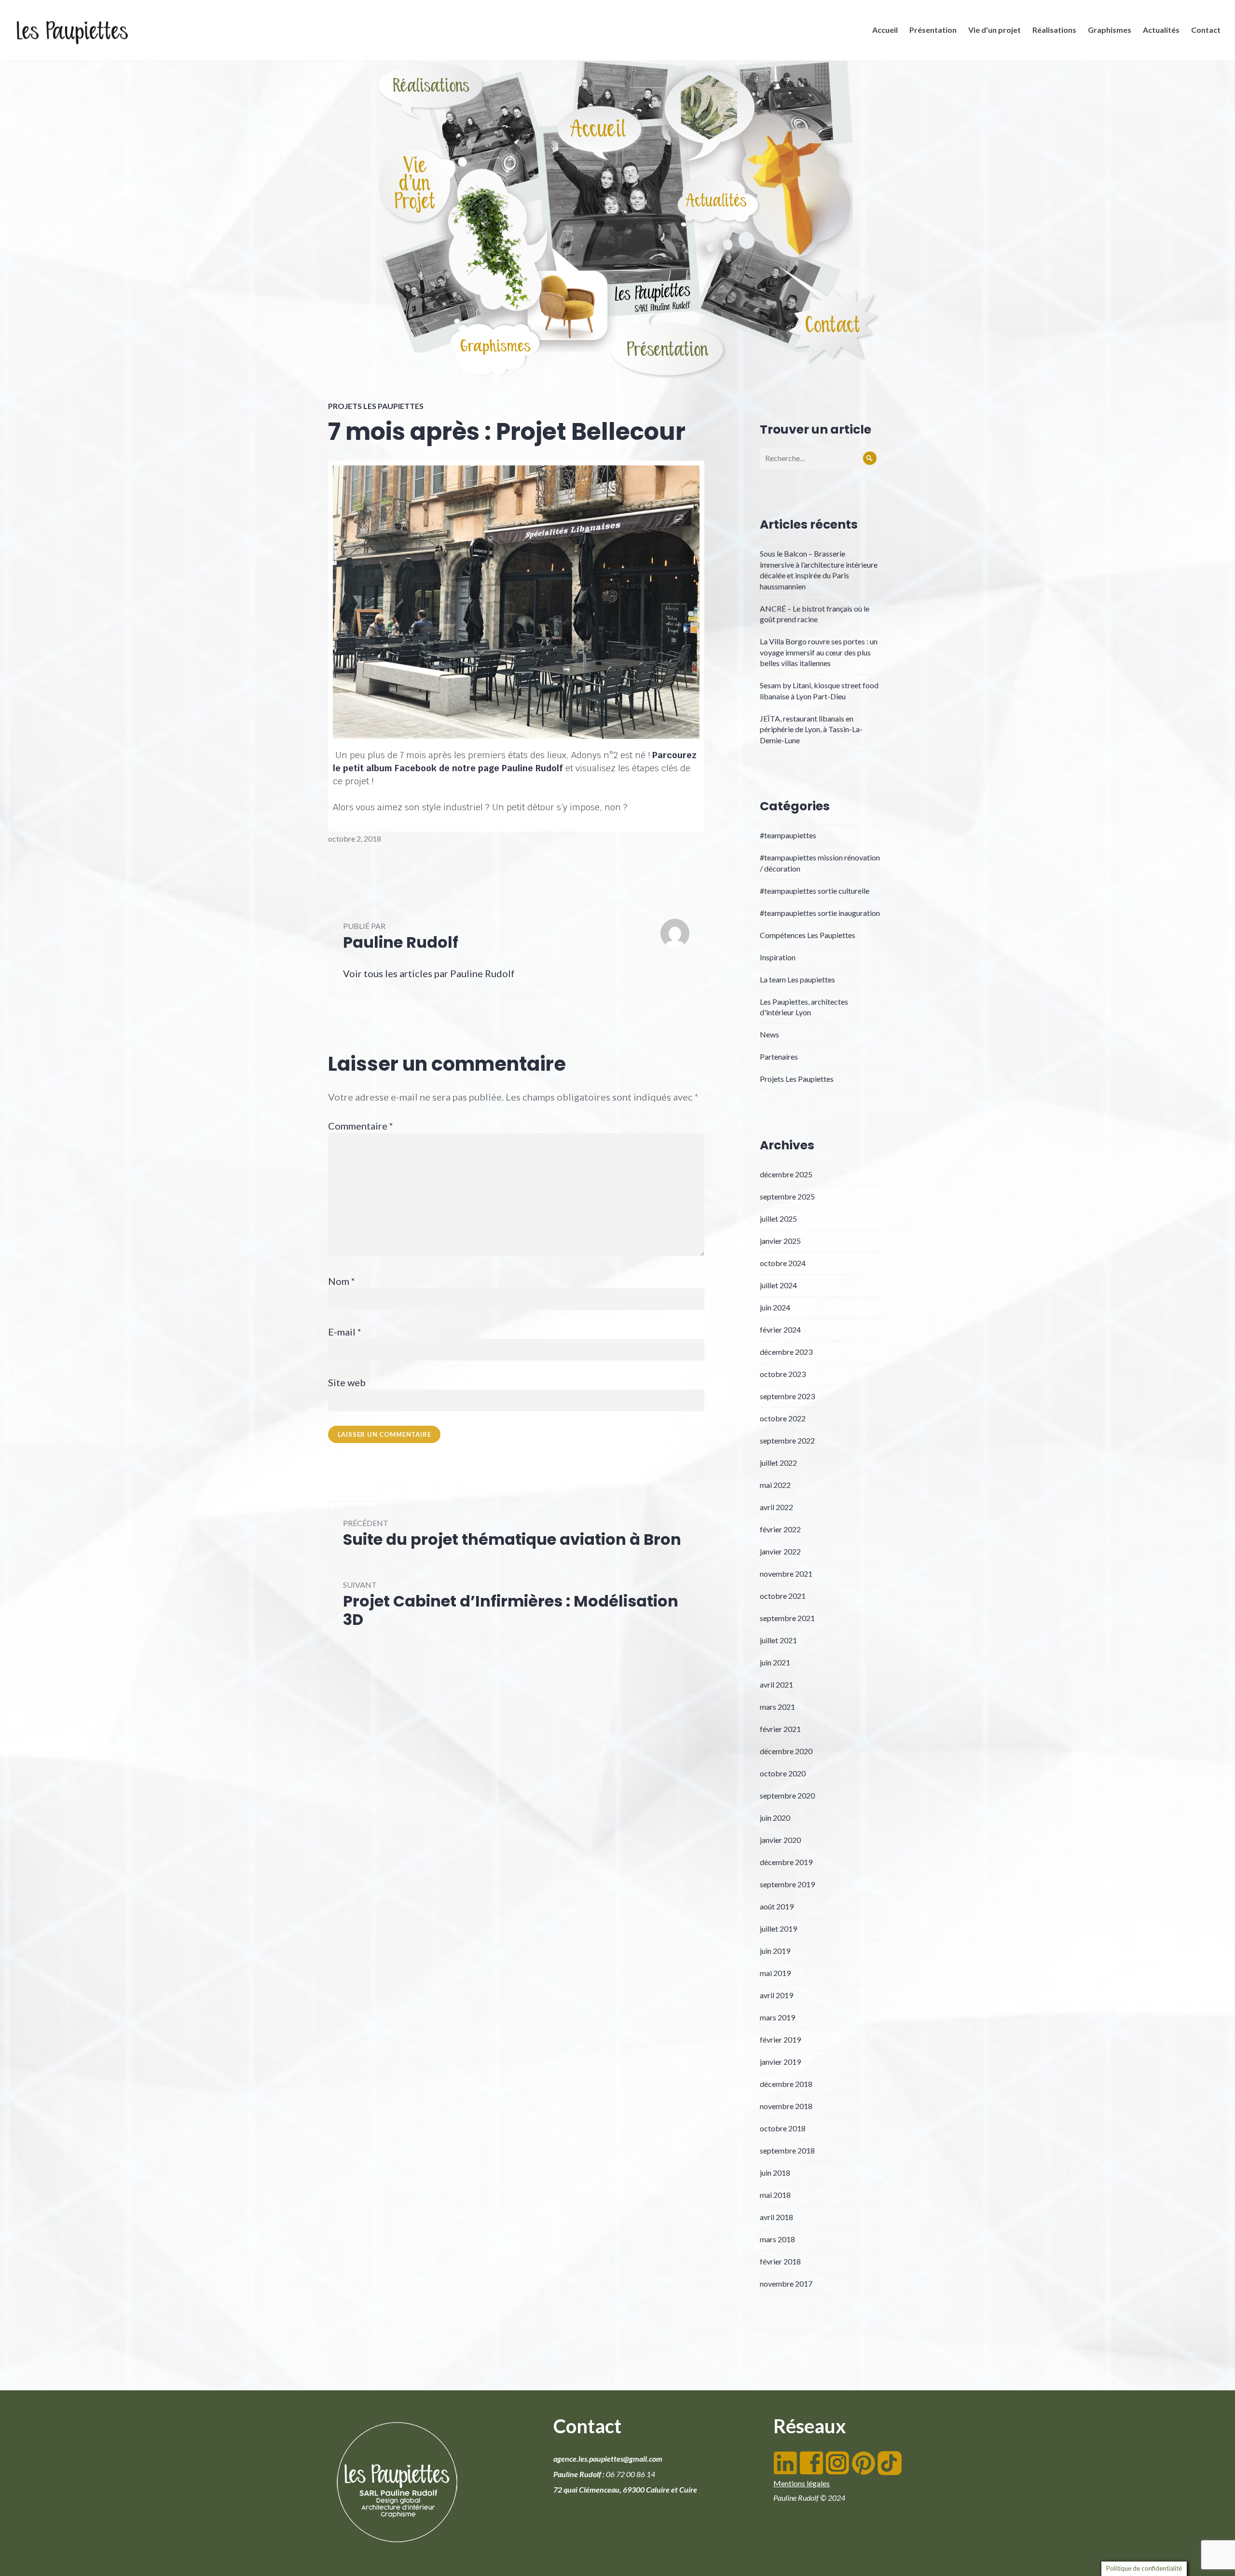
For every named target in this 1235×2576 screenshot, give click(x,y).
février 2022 (780, 1529)
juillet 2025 (778, 1219)
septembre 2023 (787, 1396)
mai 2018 (775, 2195)
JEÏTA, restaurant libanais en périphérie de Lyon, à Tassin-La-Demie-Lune (811, 729)
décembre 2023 (786, 1352)
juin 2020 (775, 1818)
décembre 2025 (786, 1174)
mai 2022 (775, 1485)
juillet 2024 (778, 1285)
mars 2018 (777, 2239)
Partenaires (779, 1056)
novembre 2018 (786, 2106)
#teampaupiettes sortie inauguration (820, 913)
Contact (1206, 30)
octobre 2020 (783, 1773)
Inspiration (778, 957)
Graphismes (1110, 30)
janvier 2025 (780, 1241)
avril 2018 (776, 2217)
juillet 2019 (778, 1929)
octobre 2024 (783, 1263)
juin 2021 (775, 1662)
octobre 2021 (783, 1596)
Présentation (933, 30)
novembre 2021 (786, 1574)
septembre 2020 (787, 1795)
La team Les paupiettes (797, 979)
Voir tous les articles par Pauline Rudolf (429, 973)
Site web (347, 1382)
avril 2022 (776, 1507)
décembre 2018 (786, 2084)
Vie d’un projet (995, 30)
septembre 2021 (787, 1618)
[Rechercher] (870, 458)
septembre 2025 (787, 1196)
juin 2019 (775, 1951)
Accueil (885, 30)
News (769, 1034)
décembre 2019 (786, 1862)
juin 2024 (775, 1307)
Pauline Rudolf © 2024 (809, 2498)
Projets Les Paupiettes (376, 406)
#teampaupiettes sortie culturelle (815, 891)
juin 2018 (775, 2173)
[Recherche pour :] (820, 458)
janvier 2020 (780, 1840)
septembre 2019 (787, 1884)
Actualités (1161, 30)
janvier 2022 (780, 1551)
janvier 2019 (780, 2062)
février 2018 (780, 2261)
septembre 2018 (787, 2150)
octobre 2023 (783, 1374)
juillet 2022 (778, 1463)
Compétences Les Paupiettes (808, 935)
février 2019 (780, 2039)
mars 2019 (777, 2017)
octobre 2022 (783, 1418)
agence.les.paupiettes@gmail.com (608, 2459)
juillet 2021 (778, 1640)
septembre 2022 (787, 1440)
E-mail (345, 1332)
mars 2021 (777, 1707)
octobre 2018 (783, 2128)
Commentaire (361, 1126)
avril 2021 (776, 1684)
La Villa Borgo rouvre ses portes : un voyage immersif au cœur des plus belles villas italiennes (819, 652)
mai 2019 (775, 1973)
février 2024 (780, 1329)
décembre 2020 (786, 1751)
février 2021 (780, 1729)
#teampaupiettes (788, 835)
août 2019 (777, 1906)
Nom (342, 1281)
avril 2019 (776, 1995)
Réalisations (1054, 30)
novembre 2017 (786, 2283)
